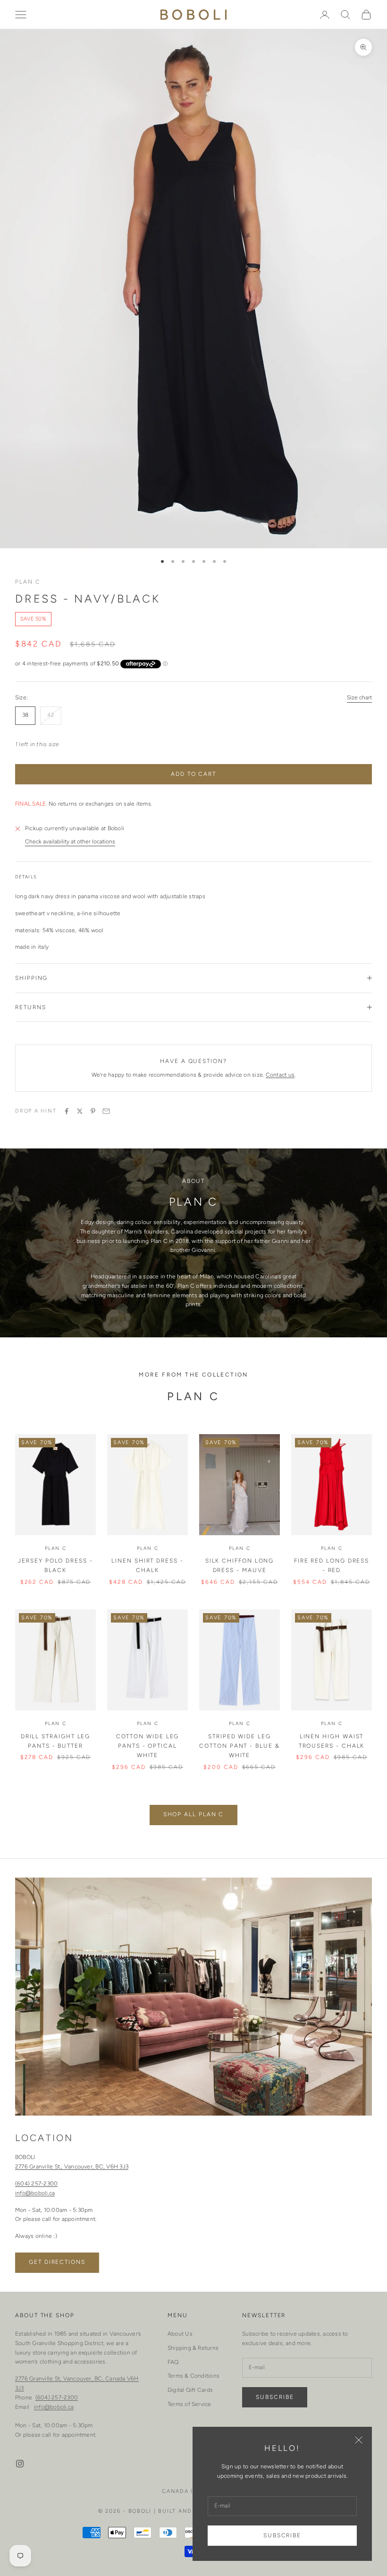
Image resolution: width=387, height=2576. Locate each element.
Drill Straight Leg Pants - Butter (56, 1741)
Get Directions (57, 2262)
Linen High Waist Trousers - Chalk (332, 1741)
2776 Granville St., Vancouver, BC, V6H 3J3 (72, 2167)
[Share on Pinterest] (93, 1111)
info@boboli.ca (35, 2193)
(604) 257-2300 (36, 2184)
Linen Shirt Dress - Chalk (147, 1565)
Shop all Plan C (194, 1814)
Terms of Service (189, 2404)
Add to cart (193, 774)
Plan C (28, 582)
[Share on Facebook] (67, 1111)
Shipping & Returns (193, 2348)
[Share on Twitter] (80, 1111)
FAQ (173, 2362)
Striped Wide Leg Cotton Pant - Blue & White (239, 1746)
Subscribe (282, 2535)
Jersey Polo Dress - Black (55, 1565)
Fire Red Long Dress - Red (332, 1565)
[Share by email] (106, 1111)
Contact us (280, 1075)
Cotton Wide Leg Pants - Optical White (148, 1746)
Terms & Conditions (193, 2376)
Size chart (359, 697)
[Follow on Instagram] (20, 2464)
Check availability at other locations (70, 842)
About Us (180, 2334)
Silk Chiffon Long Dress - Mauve (240, 1565)
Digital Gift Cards (190, 2390)
